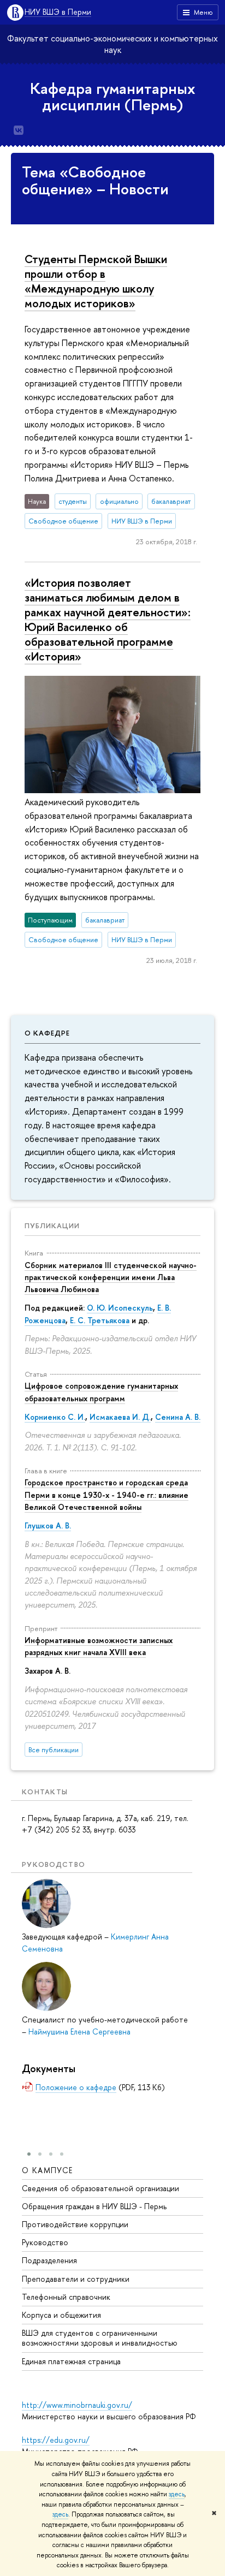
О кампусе (48, 2170)
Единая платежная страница (71, 2361)
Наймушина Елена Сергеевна (79, 2031)
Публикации (52, 1225)
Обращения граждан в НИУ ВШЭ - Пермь (94, 2206)
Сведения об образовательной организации (100, 2188)
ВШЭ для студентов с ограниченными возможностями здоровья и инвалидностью (100, 2338)
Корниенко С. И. (55, 1417)
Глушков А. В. (48, 1525)
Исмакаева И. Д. (120, 1417)
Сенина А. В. (178, 1417)
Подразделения (49, 2260)
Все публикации (54, 1750)
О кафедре (47, 1033)
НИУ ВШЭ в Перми (58, 12)
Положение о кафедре (76, 2087)
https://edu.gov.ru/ (56, 2440)
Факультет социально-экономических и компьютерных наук (112, 44)
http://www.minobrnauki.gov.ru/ (77, 2405)
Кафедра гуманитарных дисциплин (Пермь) (113, 97)
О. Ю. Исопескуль (120, 1308)
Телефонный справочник (66, 2297)
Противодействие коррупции (75, 2224)
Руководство (45, 2242)
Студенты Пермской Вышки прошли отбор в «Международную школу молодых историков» (96, 281)
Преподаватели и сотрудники (76, 2279)
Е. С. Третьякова (100, 1320)
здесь (177, 2494)
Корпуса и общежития (61, 2315)
